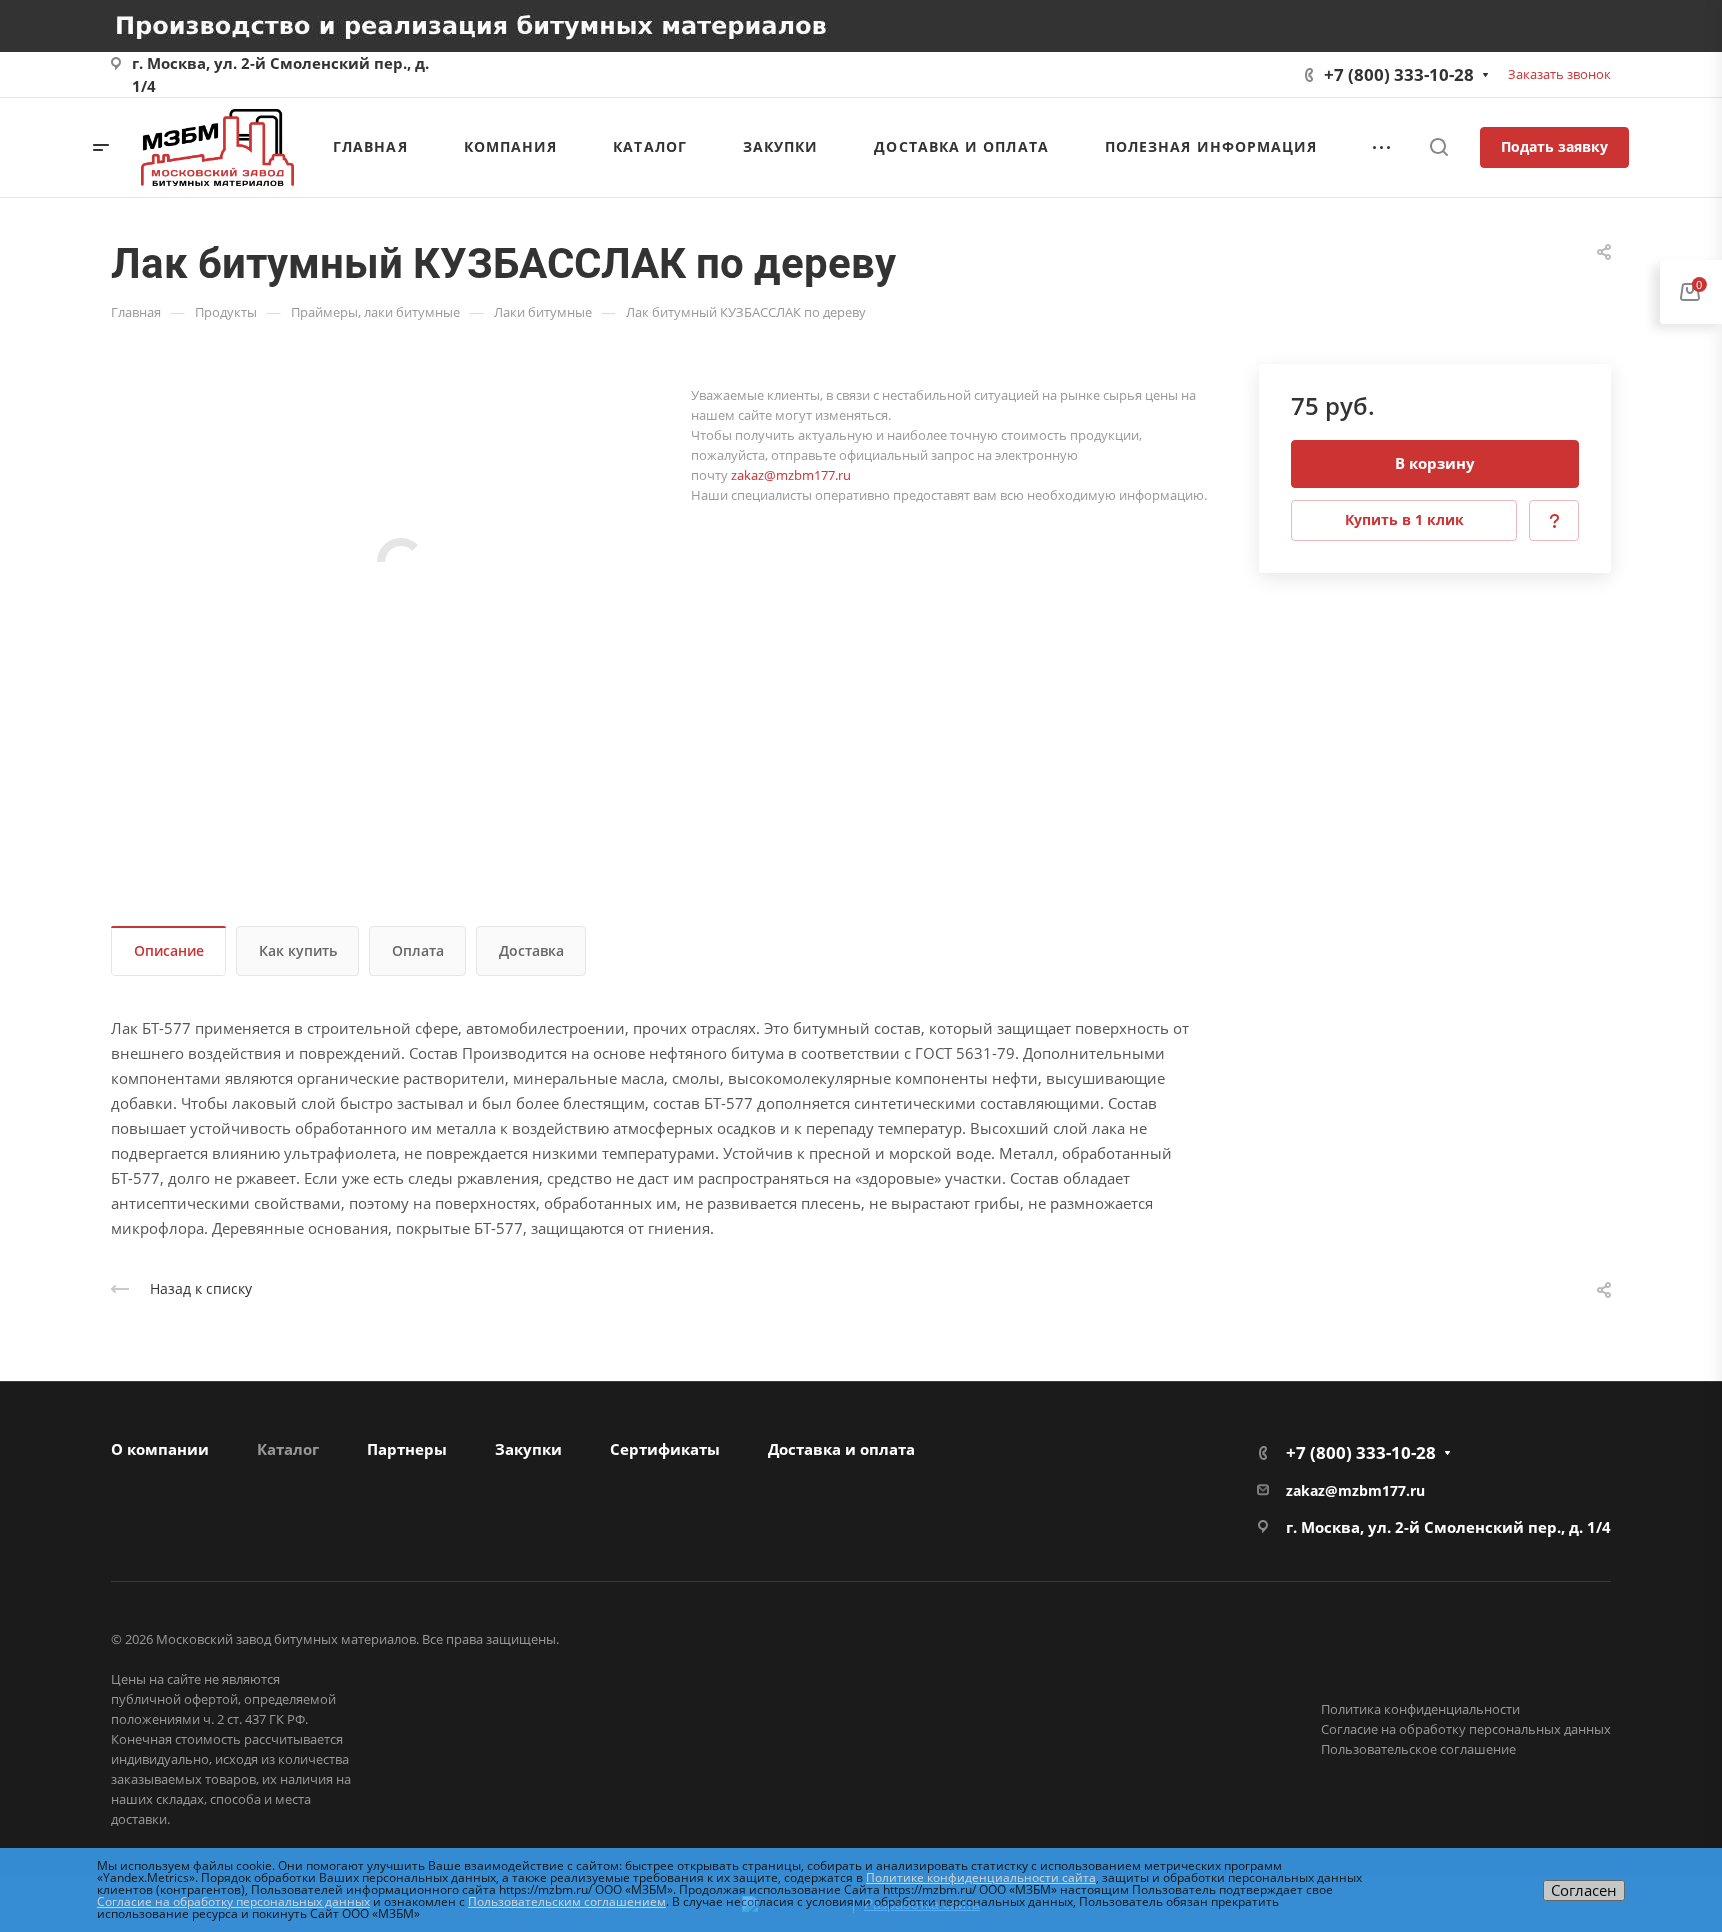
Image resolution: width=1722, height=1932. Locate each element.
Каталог (288, 1449)
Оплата (418, 950)
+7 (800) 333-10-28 (1399, 74)
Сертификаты (665, 1449)
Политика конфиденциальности (1420, 1709)
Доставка (531, 950)
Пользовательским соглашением (567, 1901)
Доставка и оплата (841, 1449)
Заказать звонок (1559, 74)
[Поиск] (1438, 147)
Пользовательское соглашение (1418, 1749)
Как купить (298, 950)
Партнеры (407, 1449)
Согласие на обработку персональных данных (1466, 1729)
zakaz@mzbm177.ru (791, 475)
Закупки (528, 1449)
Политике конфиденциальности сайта (981, 1877)
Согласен (1584, 1890)
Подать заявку (1554, 146)
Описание (169, 950)
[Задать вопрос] (1554, 520)
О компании (160, 1449)
